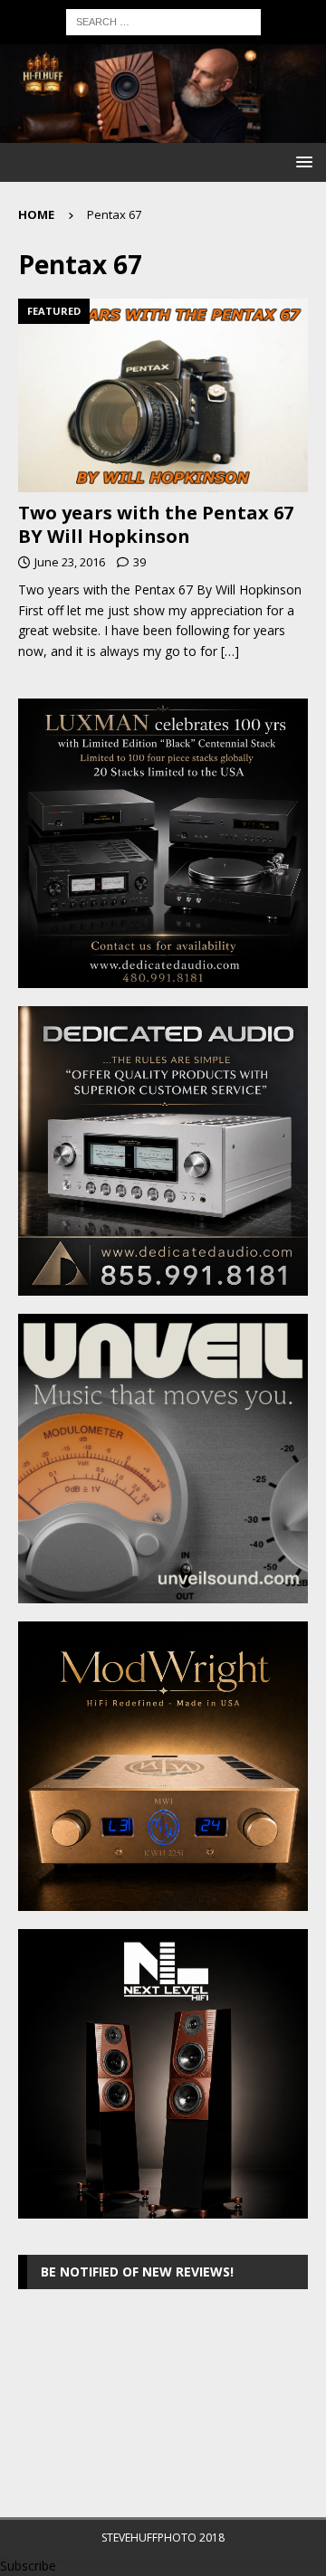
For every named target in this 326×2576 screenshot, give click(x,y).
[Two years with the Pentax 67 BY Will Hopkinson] (163, 395)
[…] (230, 651)
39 (139, 562)
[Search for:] (163, 20)
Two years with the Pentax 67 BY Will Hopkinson (156, 524)
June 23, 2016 (70, 562)
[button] (301, 162)
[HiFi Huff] (163, 133)
